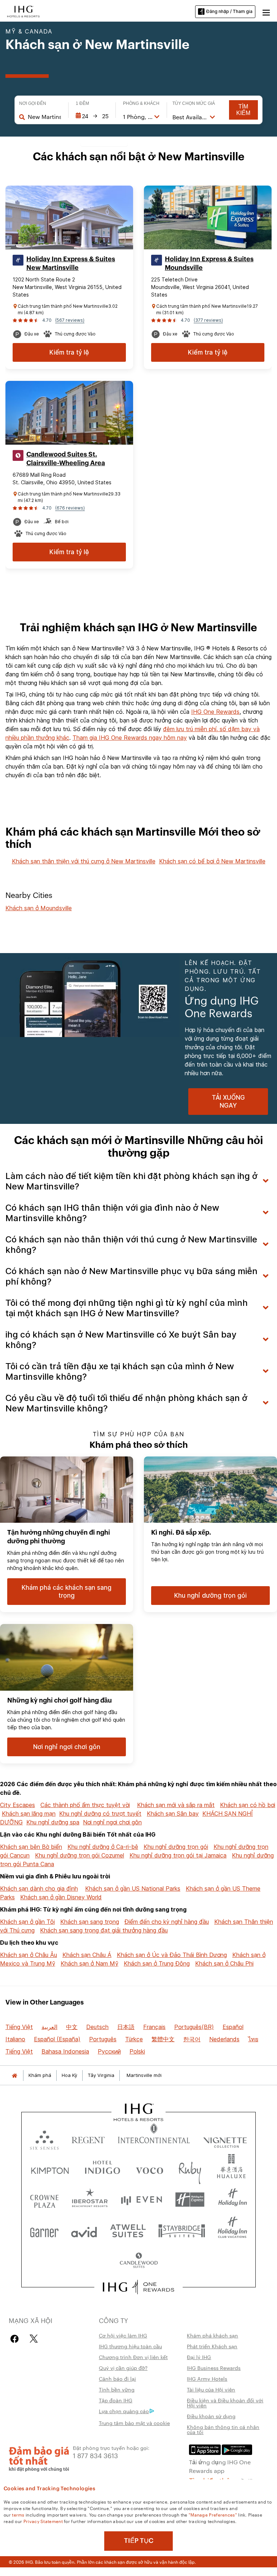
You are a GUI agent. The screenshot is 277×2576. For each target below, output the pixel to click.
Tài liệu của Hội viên (211, 2389)
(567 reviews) (70, 320)
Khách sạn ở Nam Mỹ (89, 1963)
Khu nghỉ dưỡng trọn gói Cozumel (80, 1855)
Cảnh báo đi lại (117, 2379)
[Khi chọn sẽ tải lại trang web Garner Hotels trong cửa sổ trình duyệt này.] (44, 2230)
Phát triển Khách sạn (212, 2346)
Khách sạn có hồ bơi (248, 1805)
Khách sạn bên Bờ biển (31, 1847)
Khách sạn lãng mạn (29, 1814)
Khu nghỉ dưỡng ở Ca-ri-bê (103, 1847)
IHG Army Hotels (207, 2379)
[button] (266, 12)
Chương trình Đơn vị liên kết (133, 2357)
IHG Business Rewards (214, 2368)
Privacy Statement (43, 2521)
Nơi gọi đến (33, 103)
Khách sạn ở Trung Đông (157, 1963)
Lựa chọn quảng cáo (124, 2411)
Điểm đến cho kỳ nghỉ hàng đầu (167, 1922)
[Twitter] (34, 2339)
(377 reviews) (208, 320)
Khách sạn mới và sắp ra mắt (176, 1805)
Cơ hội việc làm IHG (123, 2335)
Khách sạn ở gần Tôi (27, 1922)
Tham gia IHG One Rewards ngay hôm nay (130, 738)
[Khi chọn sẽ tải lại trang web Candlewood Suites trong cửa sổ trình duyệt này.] (138, 2261)
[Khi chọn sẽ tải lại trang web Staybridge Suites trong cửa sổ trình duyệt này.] (182, 2230)
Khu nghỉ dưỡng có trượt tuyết (100, 1814)
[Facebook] (16, 2339)
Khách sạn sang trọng (90, 1922)
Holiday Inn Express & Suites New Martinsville (71, 263)
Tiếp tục (139, 2541)
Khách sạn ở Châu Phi (224, 1963)
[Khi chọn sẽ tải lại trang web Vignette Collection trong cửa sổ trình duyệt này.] (225, 2138)
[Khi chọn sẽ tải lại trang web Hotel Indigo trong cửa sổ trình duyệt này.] (102, 2169)
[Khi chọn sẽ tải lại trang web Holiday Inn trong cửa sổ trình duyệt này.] (233, 2200)
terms (18, 2514)
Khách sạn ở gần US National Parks (133, 1888)
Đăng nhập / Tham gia (229, 11)
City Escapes (17, 1805)
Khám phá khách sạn (212, 2335)
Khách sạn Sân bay (173, 1814)
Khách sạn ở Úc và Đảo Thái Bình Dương (172, 1955)
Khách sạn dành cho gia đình (39, 1888)
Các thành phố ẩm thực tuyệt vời (85, 1805)
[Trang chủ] (14, 2075)
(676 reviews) (70, 508)
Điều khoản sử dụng (211, 2416)
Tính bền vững (117, 2389)
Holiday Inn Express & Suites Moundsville (209, 263)
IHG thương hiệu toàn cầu (130, 2346)
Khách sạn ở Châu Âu (28, 1955)
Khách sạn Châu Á (87, 1955)
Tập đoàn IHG (116, 2400)
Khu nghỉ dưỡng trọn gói (176, 1847)
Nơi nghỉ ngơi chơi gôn (112, 1822)
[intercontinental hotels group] (23, 11)
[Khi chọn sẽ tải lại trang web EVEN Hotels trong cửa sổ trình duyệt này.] (141, 2200)
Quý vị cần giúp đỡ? (123, 2368)
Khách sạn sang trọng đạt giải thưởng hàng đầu (104, 1930)
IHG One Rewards (215, 712)
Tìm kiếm (243, 110)
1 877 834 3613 (95, 2455)
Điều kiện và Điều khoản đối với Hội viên (225, 2403)
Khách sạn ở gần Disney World (61, 1897)
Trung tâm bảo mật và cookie (134, 2423)
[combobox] (44, 117)
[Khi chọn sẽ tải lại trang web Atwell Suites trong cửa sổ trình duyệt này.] (128, 2230)
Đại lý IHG (199, 2357)
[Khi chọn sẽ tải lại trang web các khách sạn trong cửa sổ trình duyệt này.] (88, 2138)
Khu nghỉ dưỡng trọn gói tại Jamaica (178, 1855)
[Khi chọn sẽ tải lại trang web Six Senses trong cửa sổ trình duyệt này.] (44, 2138)
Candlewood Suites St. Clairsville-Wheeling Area (66, 459)
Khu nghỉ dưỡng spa (53, 1822)
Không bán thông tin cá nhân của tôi (223, 2429)
